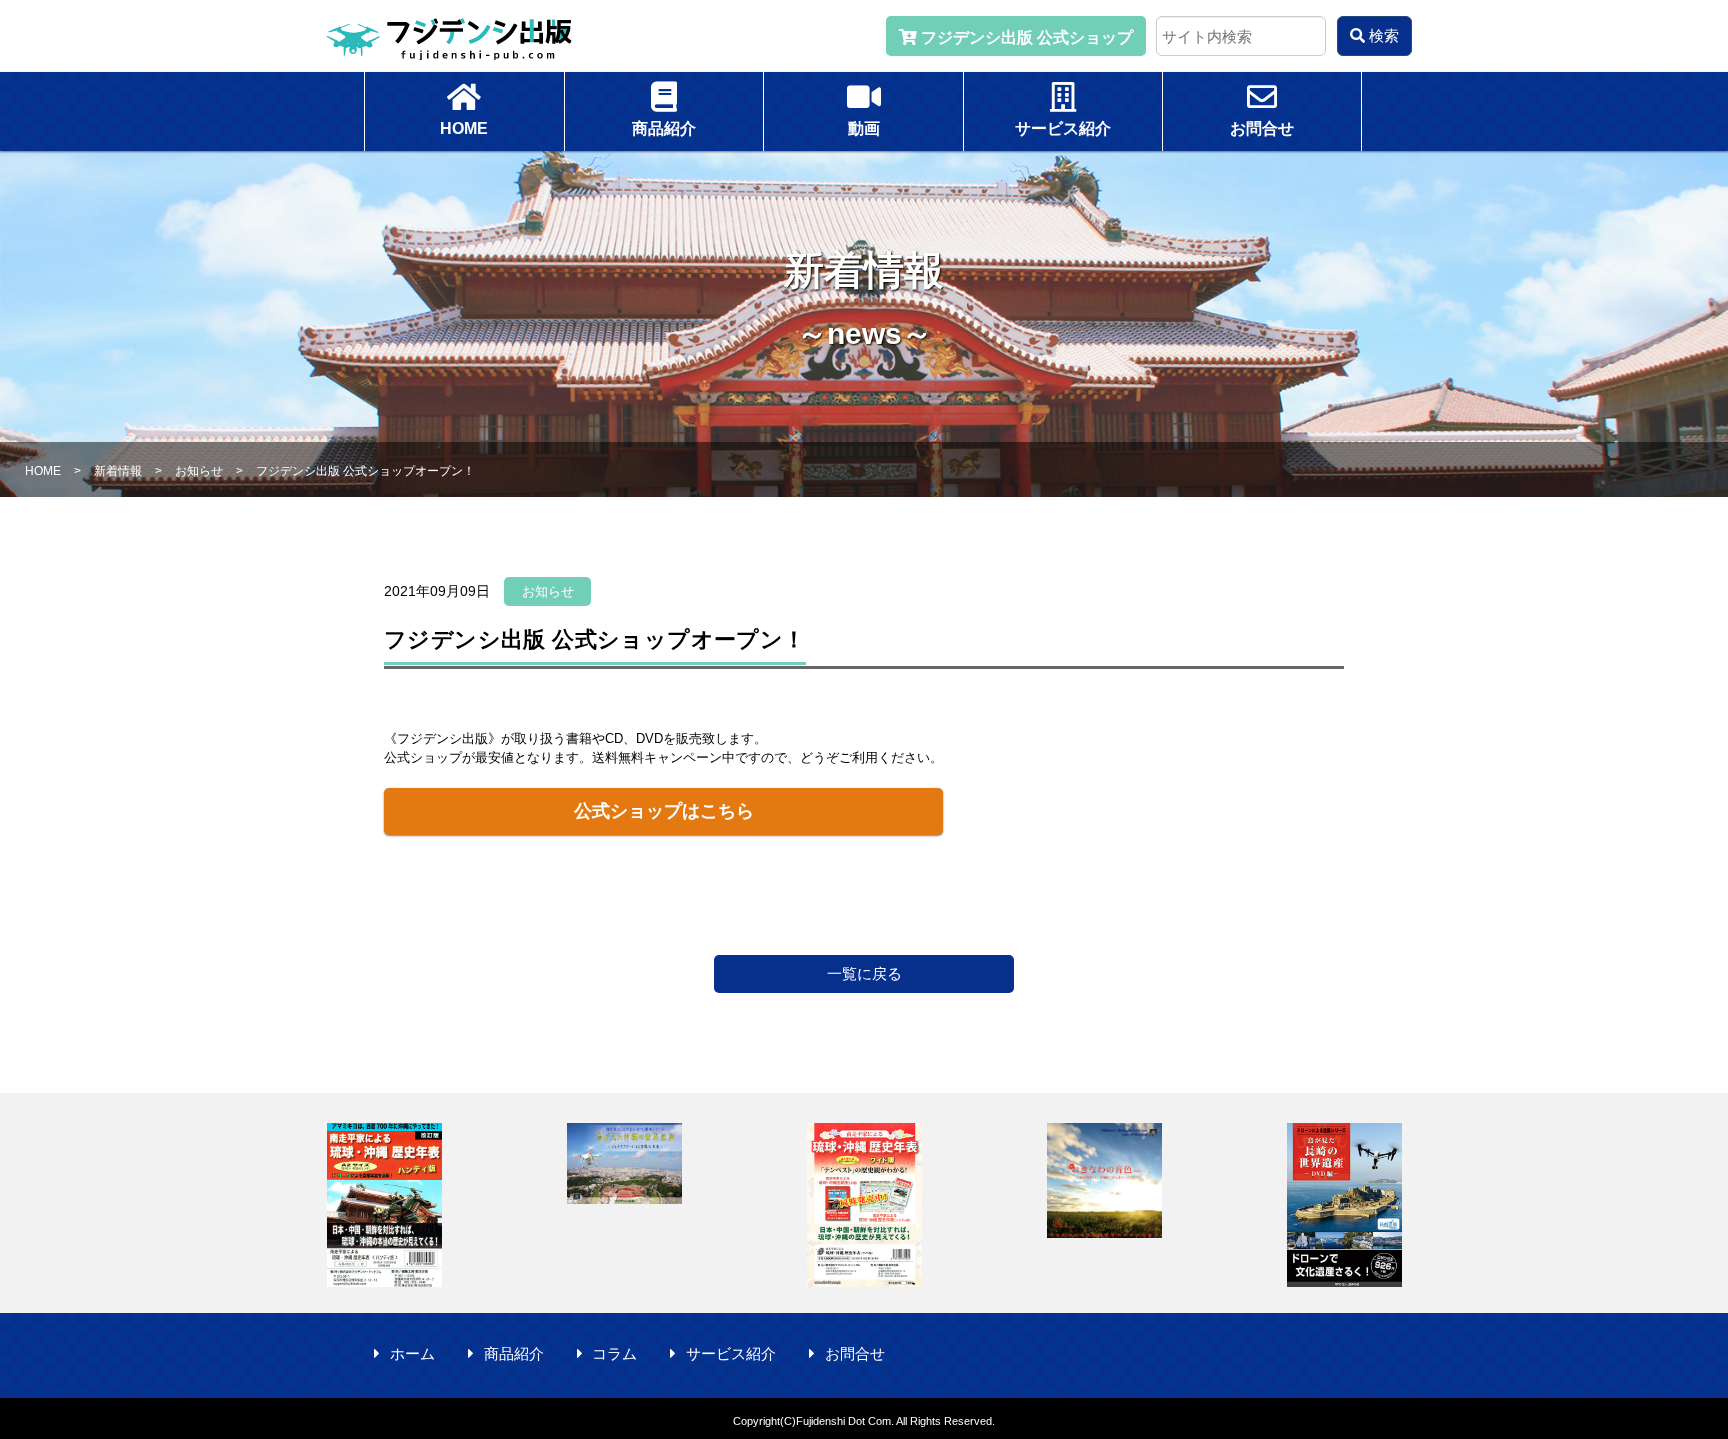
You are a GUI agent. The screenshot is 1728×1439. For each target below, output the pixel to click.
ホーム (412, 1353)
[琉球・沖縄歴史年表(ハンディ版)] (384, 1205)
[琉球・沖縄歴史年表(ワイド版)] (864, 1205)
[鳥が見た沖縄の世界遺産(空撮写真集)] (624, 1163)
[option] (384, 1205)
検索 (1382, 35)
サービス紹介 (731, 1353)
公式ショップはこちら (664, 811)
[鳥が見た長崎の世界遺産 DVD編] (1344, 1205)
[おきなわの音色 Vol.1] (1104, 1180)
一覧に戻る (864, 973)
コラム (614, 1353)
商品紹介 (514, 1353)
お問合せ (855, 1353)
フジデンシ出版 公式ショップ (1025, 37)
